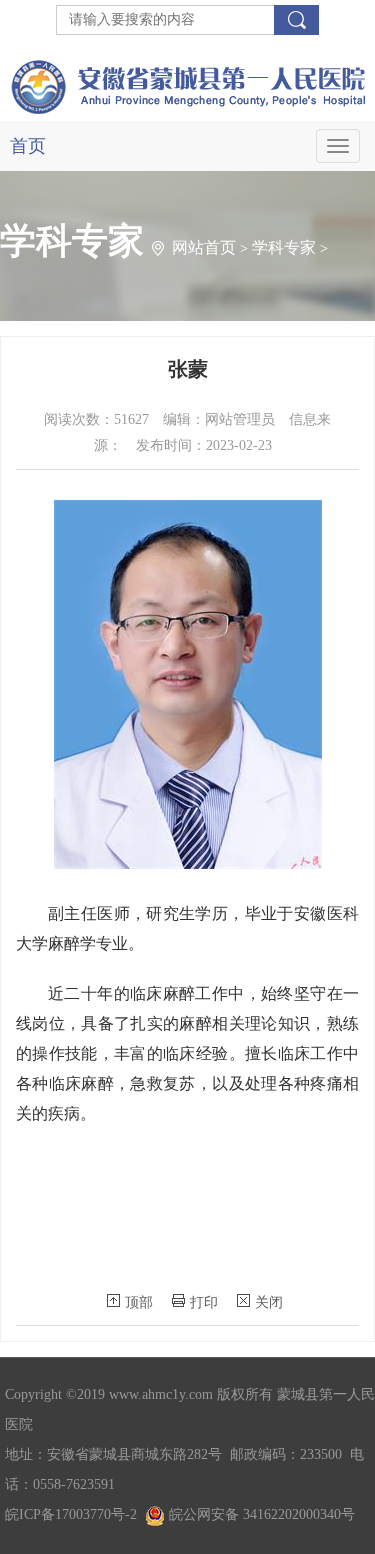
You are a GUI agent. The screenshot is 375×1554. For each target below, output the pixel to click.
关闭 (269, 1302)
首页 (28, 146)
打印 (204, 1302)
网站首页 (204, 247)
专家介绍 (32, 389)
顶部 (139, 1302)
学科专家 (284, 247)
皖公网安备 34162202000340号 (260, 1514)
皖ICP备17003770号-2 (71, 1514)
